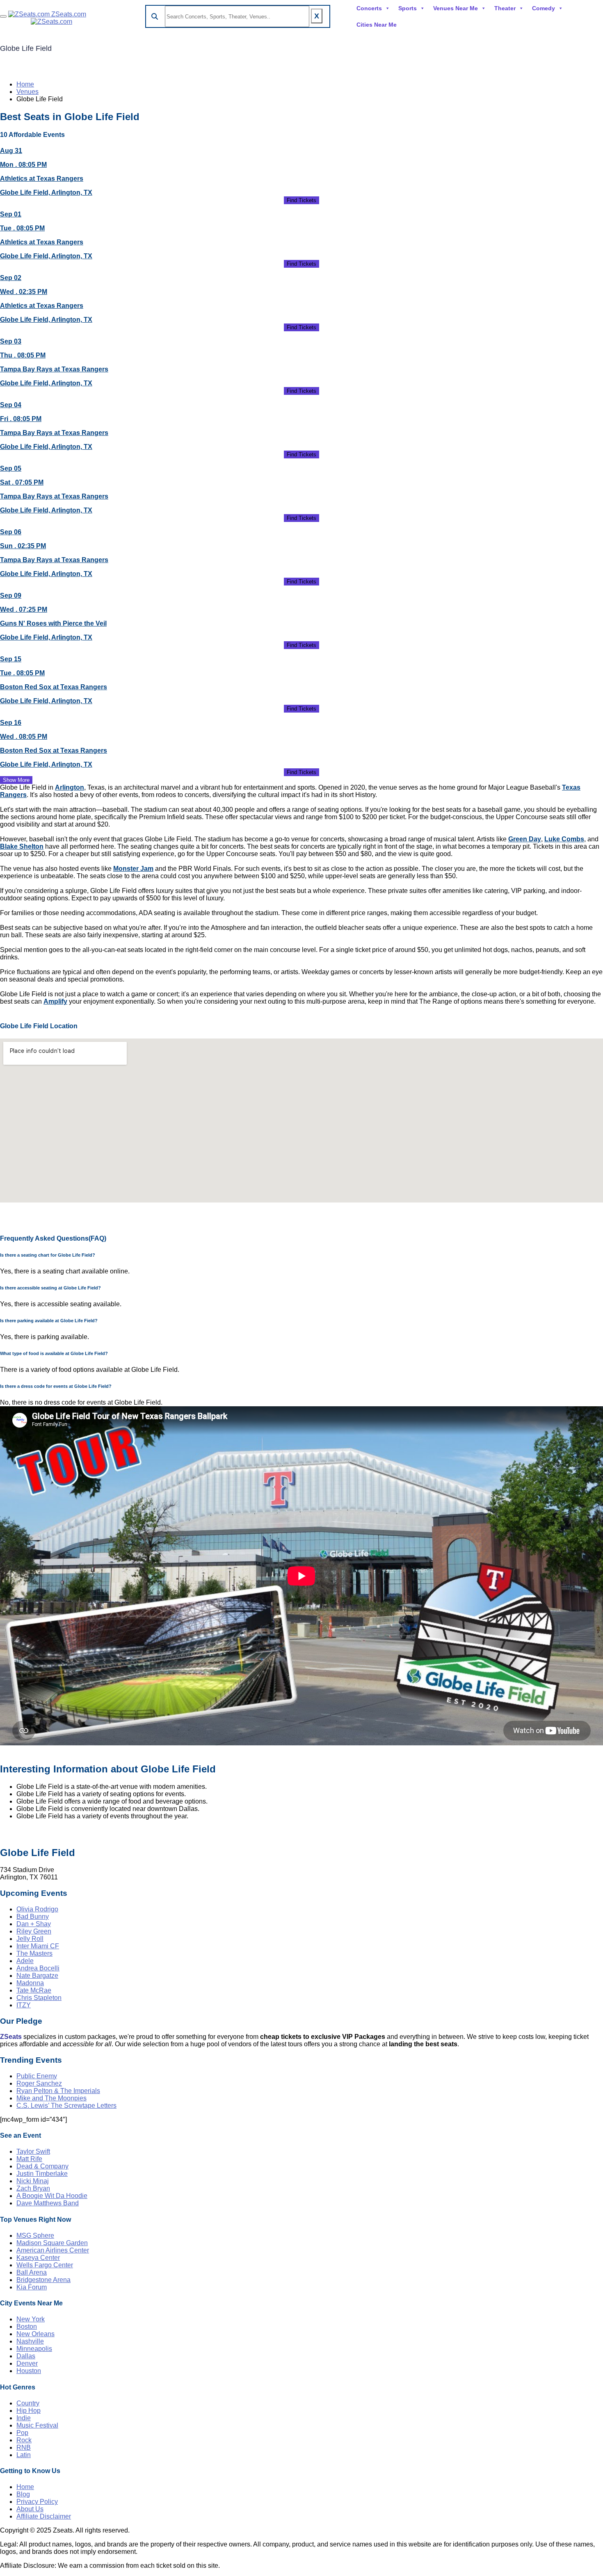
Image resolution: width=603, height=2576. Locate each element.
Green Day (525, 839)
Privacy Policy (37, 2502)
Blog (23, 2494)
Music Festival (37, 2425)
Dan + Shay (34, 1924)
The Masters (34, 1953)
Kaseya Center (38, 2258)
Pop (22, 2433)
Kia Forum (32, 2287)
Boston (27, 2327)
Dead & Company (42, 2166)
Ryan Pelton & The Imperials (58, 2091)
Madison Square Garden (52, 2243)
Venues (27, 92)
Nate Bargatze (37, 1976)
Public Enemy (37, 2076)
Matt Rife (29, 2159)
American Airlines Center (53, 2250)
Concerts (369, 8)
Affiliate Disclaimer (44, 2516)
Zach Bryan (33, 2188)
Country (28, 2403)
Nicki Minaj (33, 2181)
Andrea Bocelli (38, 1968)
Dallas (26, 2356)
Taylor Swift (33, 2151)
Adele (25, 1961)
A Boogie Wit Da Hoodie (52, 2196)
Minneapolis (34, 2349)
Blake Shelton (22, 846)
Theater (505, 8)
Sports (408, 8)
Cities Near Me (377, 25)
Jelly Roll (30, 1939)
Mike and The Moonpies (51, 2098)
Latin (24, 2455)
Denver (27, 2363)
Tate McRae (34, 1990)
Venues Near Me (456, 8)
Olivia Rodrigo (37, 1909)
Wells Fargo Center (45, 2265)
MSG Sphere (35, 2235)
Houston (29, 2371)
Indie (24, 2418)
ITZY (24, 2005)
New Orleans (35, 2334)
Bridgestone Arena (43, 2280)
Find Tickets (301, 200)
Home (25, 84)
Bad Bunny (33, 1917)
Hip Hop (29, 2411)
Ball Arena (32, 2272)
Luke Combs (564, 839)
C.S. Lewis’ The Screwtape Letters (66, 2106)
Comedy (544, 8)
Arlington (70, 787)
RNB (24, 2447)
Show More (16, 780)
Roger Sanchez (39, 2083)
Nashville (30, 2341)
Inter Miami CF (38, 1946)
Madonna (30, 1983)
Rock (24, 2440)
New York (31, 2319)
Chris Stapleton (39, 1998)
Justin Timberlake (42, 2174)
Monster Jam (133, 869)
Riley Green (34, 1931)
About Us (30, 2509)
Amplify (55, 1001)
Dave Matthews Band (48, 2203)
